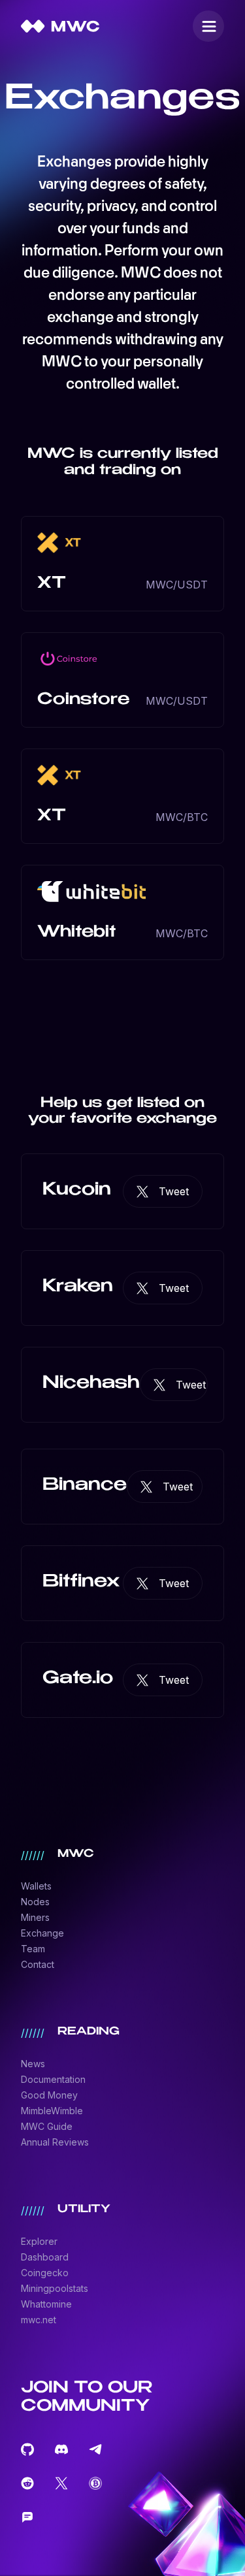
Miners (35, 1917)
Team (33, 1949)
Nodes (35, 1902)
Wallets (36, 1886)
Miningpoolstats (55, 2288)
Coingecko (45, 2273)
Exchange (42, 1933)
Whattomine (46, 2304)
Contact (38, 1964)
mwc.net (39, 2320)
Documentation (53, 2079)
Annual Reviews (55, 2142)
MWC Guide (47, 2126)
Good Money (49, 2095)
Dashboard (45, 2257)
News (33, 2064)
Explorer (39, 2241)
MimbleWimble (52, 2111)
